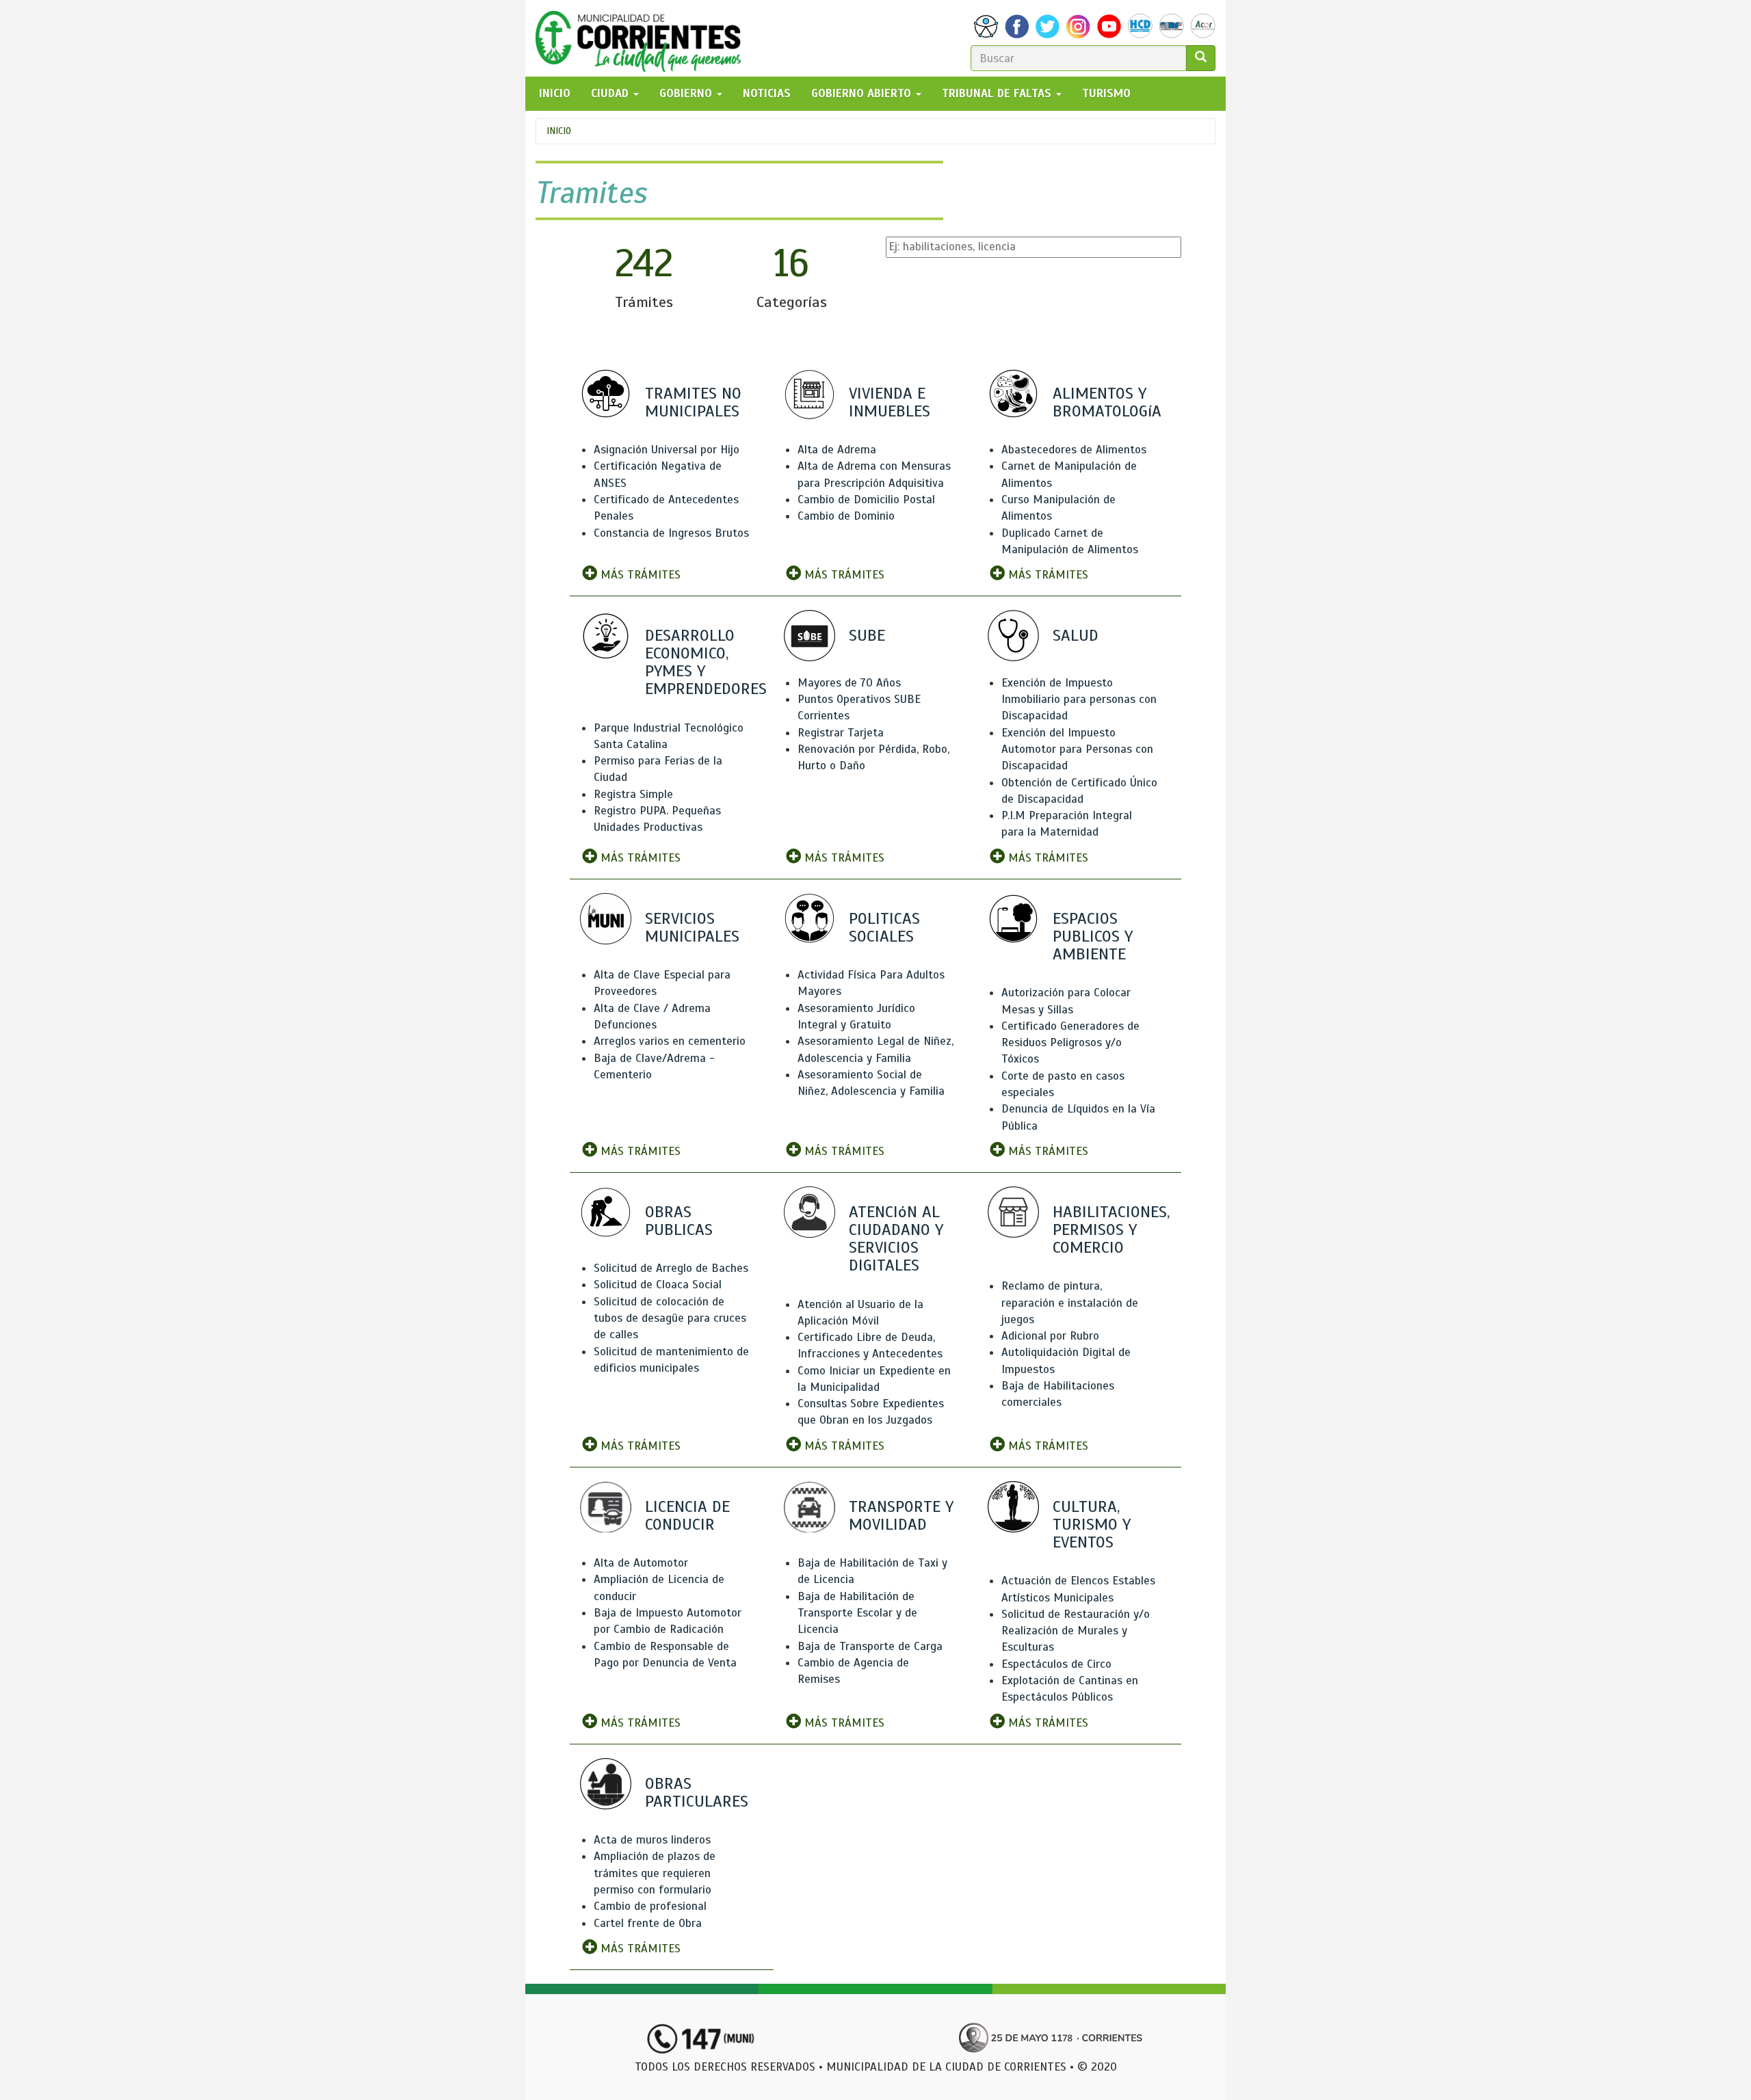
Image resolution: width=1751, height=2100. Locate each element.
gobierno (687, 93)
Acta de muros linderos (652, 1840)
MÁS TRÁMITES (639, 575)
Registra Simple (633, 794)
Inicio (559, 131)
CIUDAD (611, 93)
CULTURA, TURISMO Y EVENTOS (1092, 1524)
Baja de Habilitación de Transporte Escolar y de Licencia (857, 1613)
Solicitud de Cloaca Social (658, 1285)
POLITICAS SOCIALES (884, 927)
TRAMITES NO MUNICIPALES (693, 402)
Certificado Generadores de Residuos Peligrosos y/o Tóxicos (1070, 1043)
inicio (555, 93)
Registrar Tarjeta (841, 733)
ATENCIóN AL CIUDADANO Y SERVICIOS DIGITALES (896, 1239)
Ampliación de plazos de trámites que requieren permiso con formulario (655, 1873)
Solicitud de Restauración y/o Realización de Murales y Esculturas (1076, 1631)
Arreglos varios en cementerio (670, 1041)
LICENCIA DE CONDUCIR (687, 1515)
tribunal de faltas (998, 93)
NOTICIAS (767, 93)
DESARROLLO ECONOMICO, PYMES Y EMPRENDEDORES (706, 662)
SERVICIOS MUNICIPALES (692, 927)
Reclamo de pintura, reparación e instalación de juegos (1070, 1303)
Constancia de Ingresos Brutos (671, 533)
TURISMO (1106, 93)
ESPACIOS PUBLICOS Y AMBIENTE (1093, 936)
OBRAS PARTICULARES (697, 1792)
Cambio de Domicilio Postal (866, 500)
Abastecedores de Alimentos (1074, 450)
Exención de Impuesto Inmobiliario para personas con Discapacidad (1079, 700)
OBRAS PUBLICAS (679, 1221)
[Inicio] (643, 38)
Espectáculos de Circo (1056, 1664)
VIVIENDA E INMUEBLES (890, 402)
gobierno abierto (863, 93)
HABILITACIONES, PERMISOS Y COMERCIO (1111, 1230)
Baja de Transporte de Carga (870, 1646)
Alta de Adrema (837, 450)
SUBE (867, 635)
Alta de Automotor (641, 1563)
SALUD (1076, 635)
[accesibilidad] (986, 26)
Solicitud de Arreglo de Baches (671, 1268)
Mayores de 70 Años (849, 683)
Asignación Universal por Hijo (667, 450)
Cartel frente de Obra (648, 1923)
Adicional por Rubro (1050, 1336)
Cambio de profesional (650, 1906)
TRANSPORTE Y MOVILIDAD (901, 1515)
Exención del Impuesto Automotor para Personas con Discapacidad (1077, 749)
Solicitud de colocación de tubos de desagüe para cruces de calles (670, 1318)
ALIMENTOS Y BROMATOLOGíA (1107, 402)
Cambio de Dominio (846, 516)
